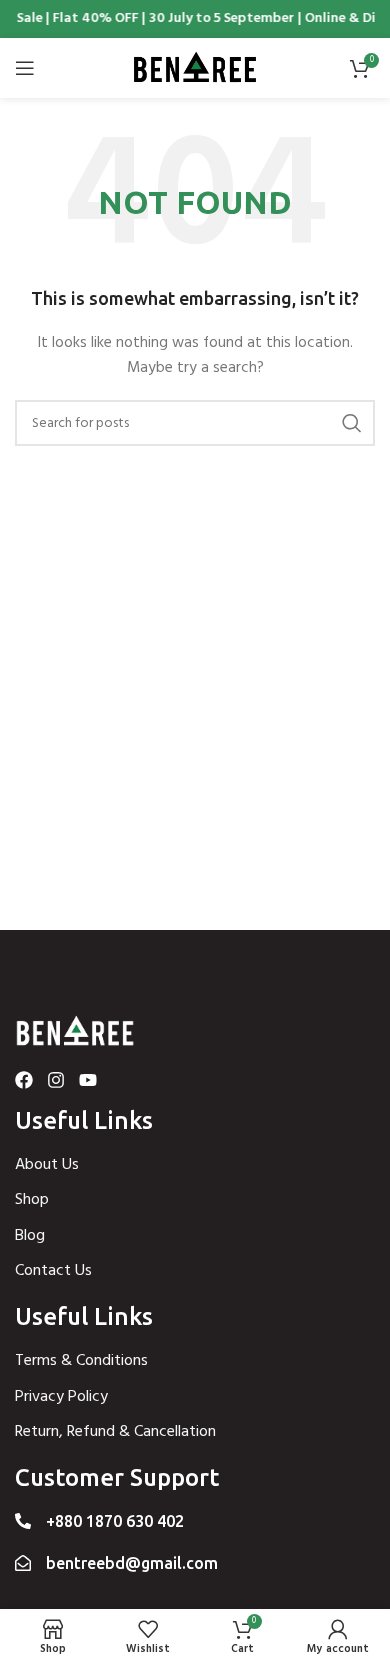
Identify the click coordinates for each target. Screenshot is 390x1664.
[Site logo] (195, 68)
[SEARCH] (352, 423)
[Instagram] (56, 1080)
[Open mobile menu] (25, 68)
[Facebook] (24, 1080)
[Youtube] (88, 1080)
